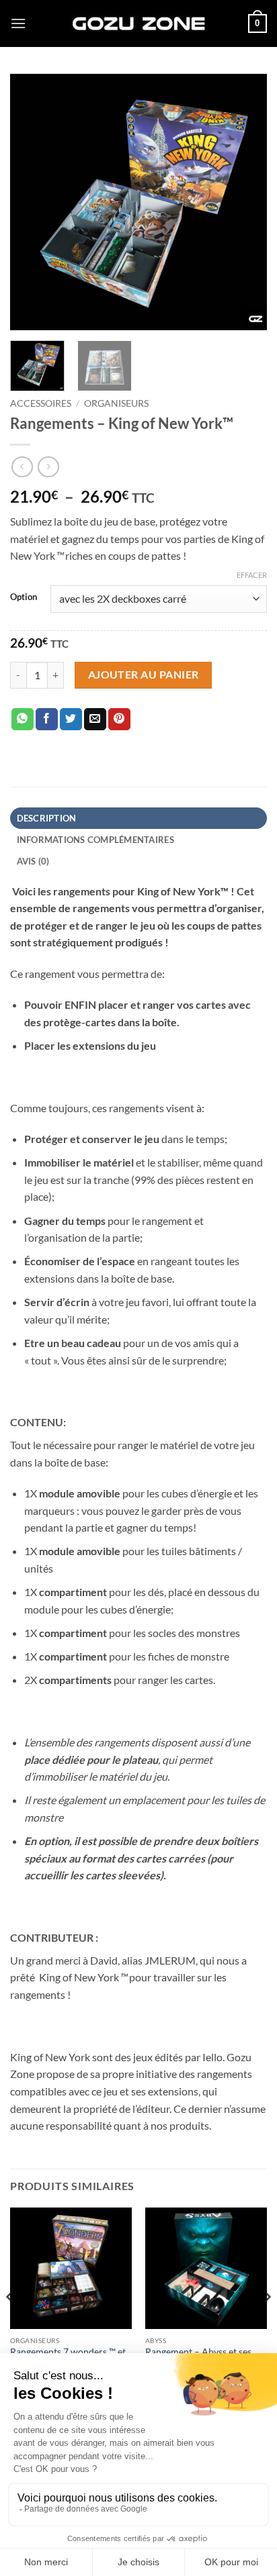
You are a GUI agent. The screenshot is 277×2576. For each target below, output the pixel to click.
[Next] (245, 202)
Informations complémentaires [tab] (95, 840)
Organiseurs (116, 403)
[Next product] (22, 467)
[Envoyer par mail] (95, 720)
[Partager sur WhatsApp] (23, 720)
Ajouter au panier (144, 675)
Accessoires (41, 403)
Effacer (252, 575)
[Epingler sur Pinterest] (119, 720)
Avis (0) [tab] (33, 861)
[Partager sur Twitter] (71, 720)
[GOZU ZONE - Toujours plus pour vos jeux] (138, 23)
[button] (18, 23)
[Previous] (32, 202)
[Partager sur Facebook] (47, 720)
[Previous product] (48, 467)
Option (24, 597)
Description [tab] (47, 818)
